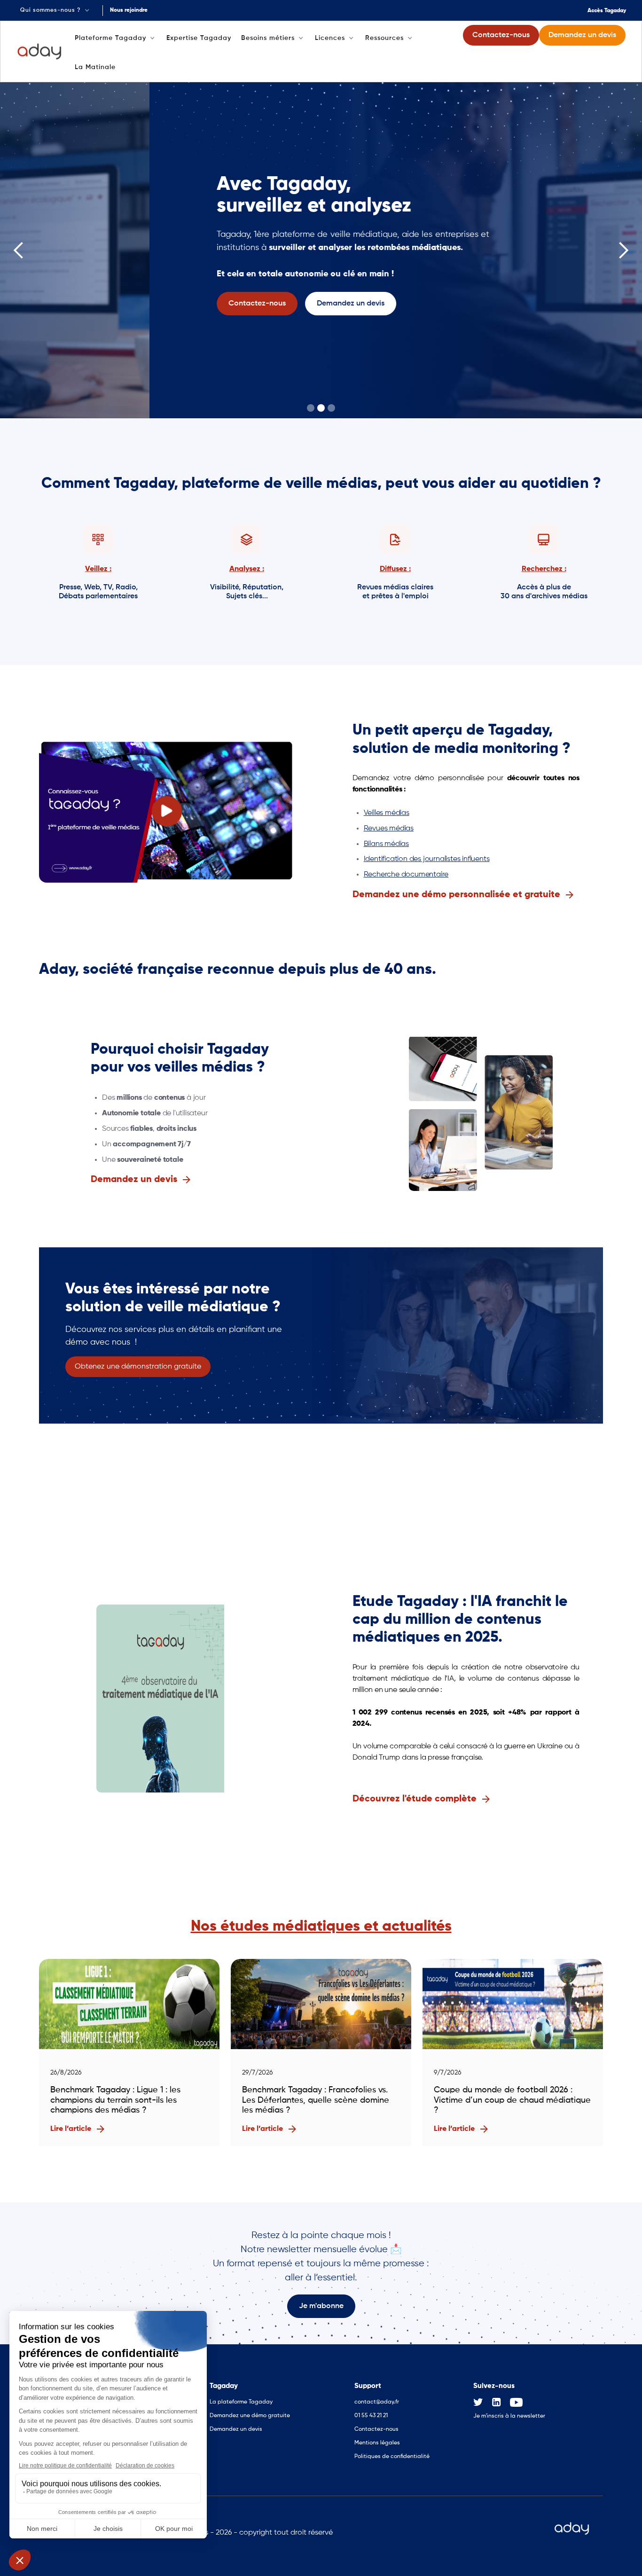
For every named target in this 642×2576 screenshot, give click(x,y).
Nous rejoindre (129, 10)
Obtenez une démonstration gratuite (138, 1367)
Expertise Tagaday (199, 38)
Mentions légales (377, 2443)
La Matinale (95, 67)
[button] (56, 10)
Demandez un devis (236, 2429)
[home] (40, 52)
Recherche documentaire (406, 875)
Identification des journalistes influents (427, 859)
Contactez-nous (376, 2429)
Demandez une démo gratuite (250, 2416)
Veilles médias (387, 813)
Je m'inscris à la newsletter (509, 2416)
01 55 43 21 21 (371, 2416)
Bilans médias (386, 844)
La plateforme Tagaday (241, 2402)
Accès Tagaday (607, 11)
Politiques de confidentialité (392, 2457)
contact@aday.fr (377, 2402)
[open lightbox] (167, 811)
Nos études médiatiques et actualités (321, 1926)
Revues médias (389, 829)
